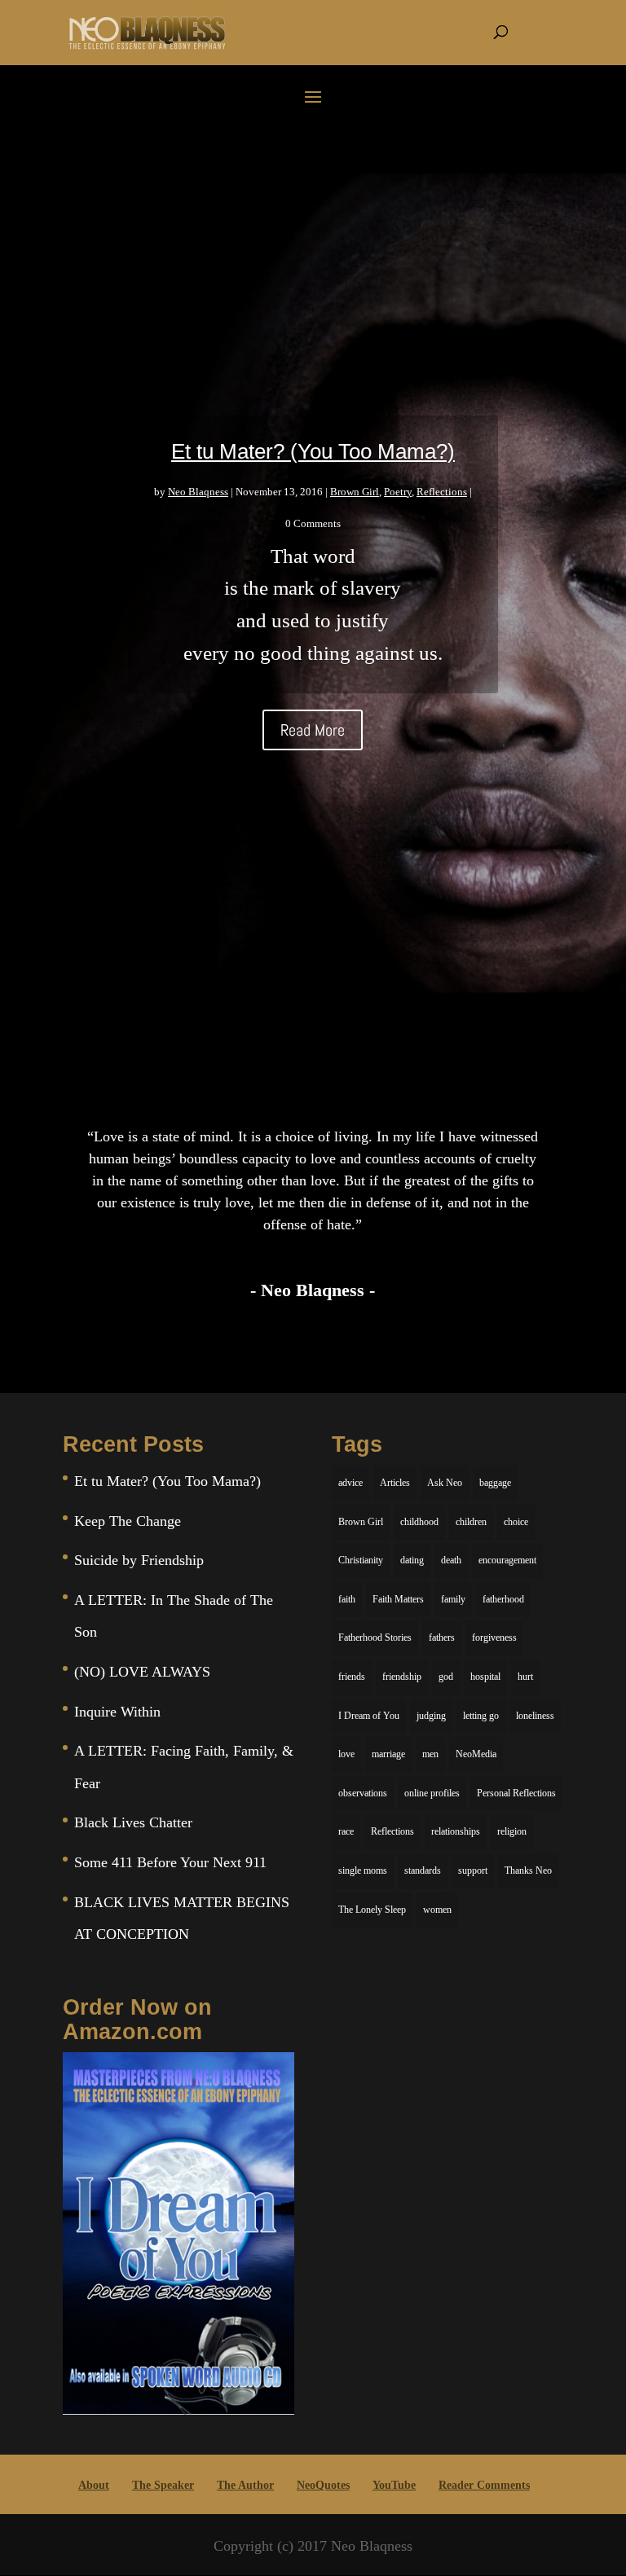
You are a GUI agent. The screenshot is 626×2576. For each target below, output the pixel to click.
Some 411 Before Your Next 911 (170, 1862)
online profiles (432, 1793)
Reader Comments (484, 2485)
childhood (419, 1522)
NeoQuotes (323, 2485)
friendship (402, 1677)
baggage (495, 1483)
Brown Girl (355, 492)
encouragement (507, 1560)
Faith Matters (398, 1599)
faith (347, 1599)
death (451, 1560)
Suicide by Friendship (139, 1560)
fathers (442, 1637)
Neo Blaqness (198, 492)
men (430, 1754)
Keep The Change (128, 1521)
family (453, 1599)
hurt (525, 1677)
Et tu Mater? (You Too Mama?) (313, 451)
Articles (395, 1483)
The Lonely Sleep (372, 1910)
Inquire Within (117, 1712)
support (473, 1870)
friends (352, 1677)
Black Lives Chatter (133, 1822)
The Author (245, 2485)
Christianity (361, 1560)
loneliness (535, 1716)
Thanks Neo (528, 1870)
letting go (481, 1716)
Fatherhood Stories (375, 1637)
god (446, 1677)
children (471, 1522)
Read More (313, 730)
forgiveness (494, 1637)
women (437, 1910)
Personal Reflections (516, 1793)
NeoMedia (476, 1754)
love (346, 1754)
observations (363, 1793)
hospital (485, 1677)
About (94, 2485)
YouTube (394, 2485)
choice (516, 1522)
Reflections (442, 492)
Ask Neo (445, 1483)
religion (512, 1831)
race (346, 1831)
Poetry (398, 492)
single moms (363, 1870)
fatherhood (503, 1599)
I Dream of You (369, 1716)
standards (423, 1870)
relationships (456, 1831)
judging (431, 1716)
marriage (388, 1754)
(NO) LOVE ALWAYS (142, 1672)
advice (350, 1483)
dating (412, 1560)
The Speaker (163, 2485)
